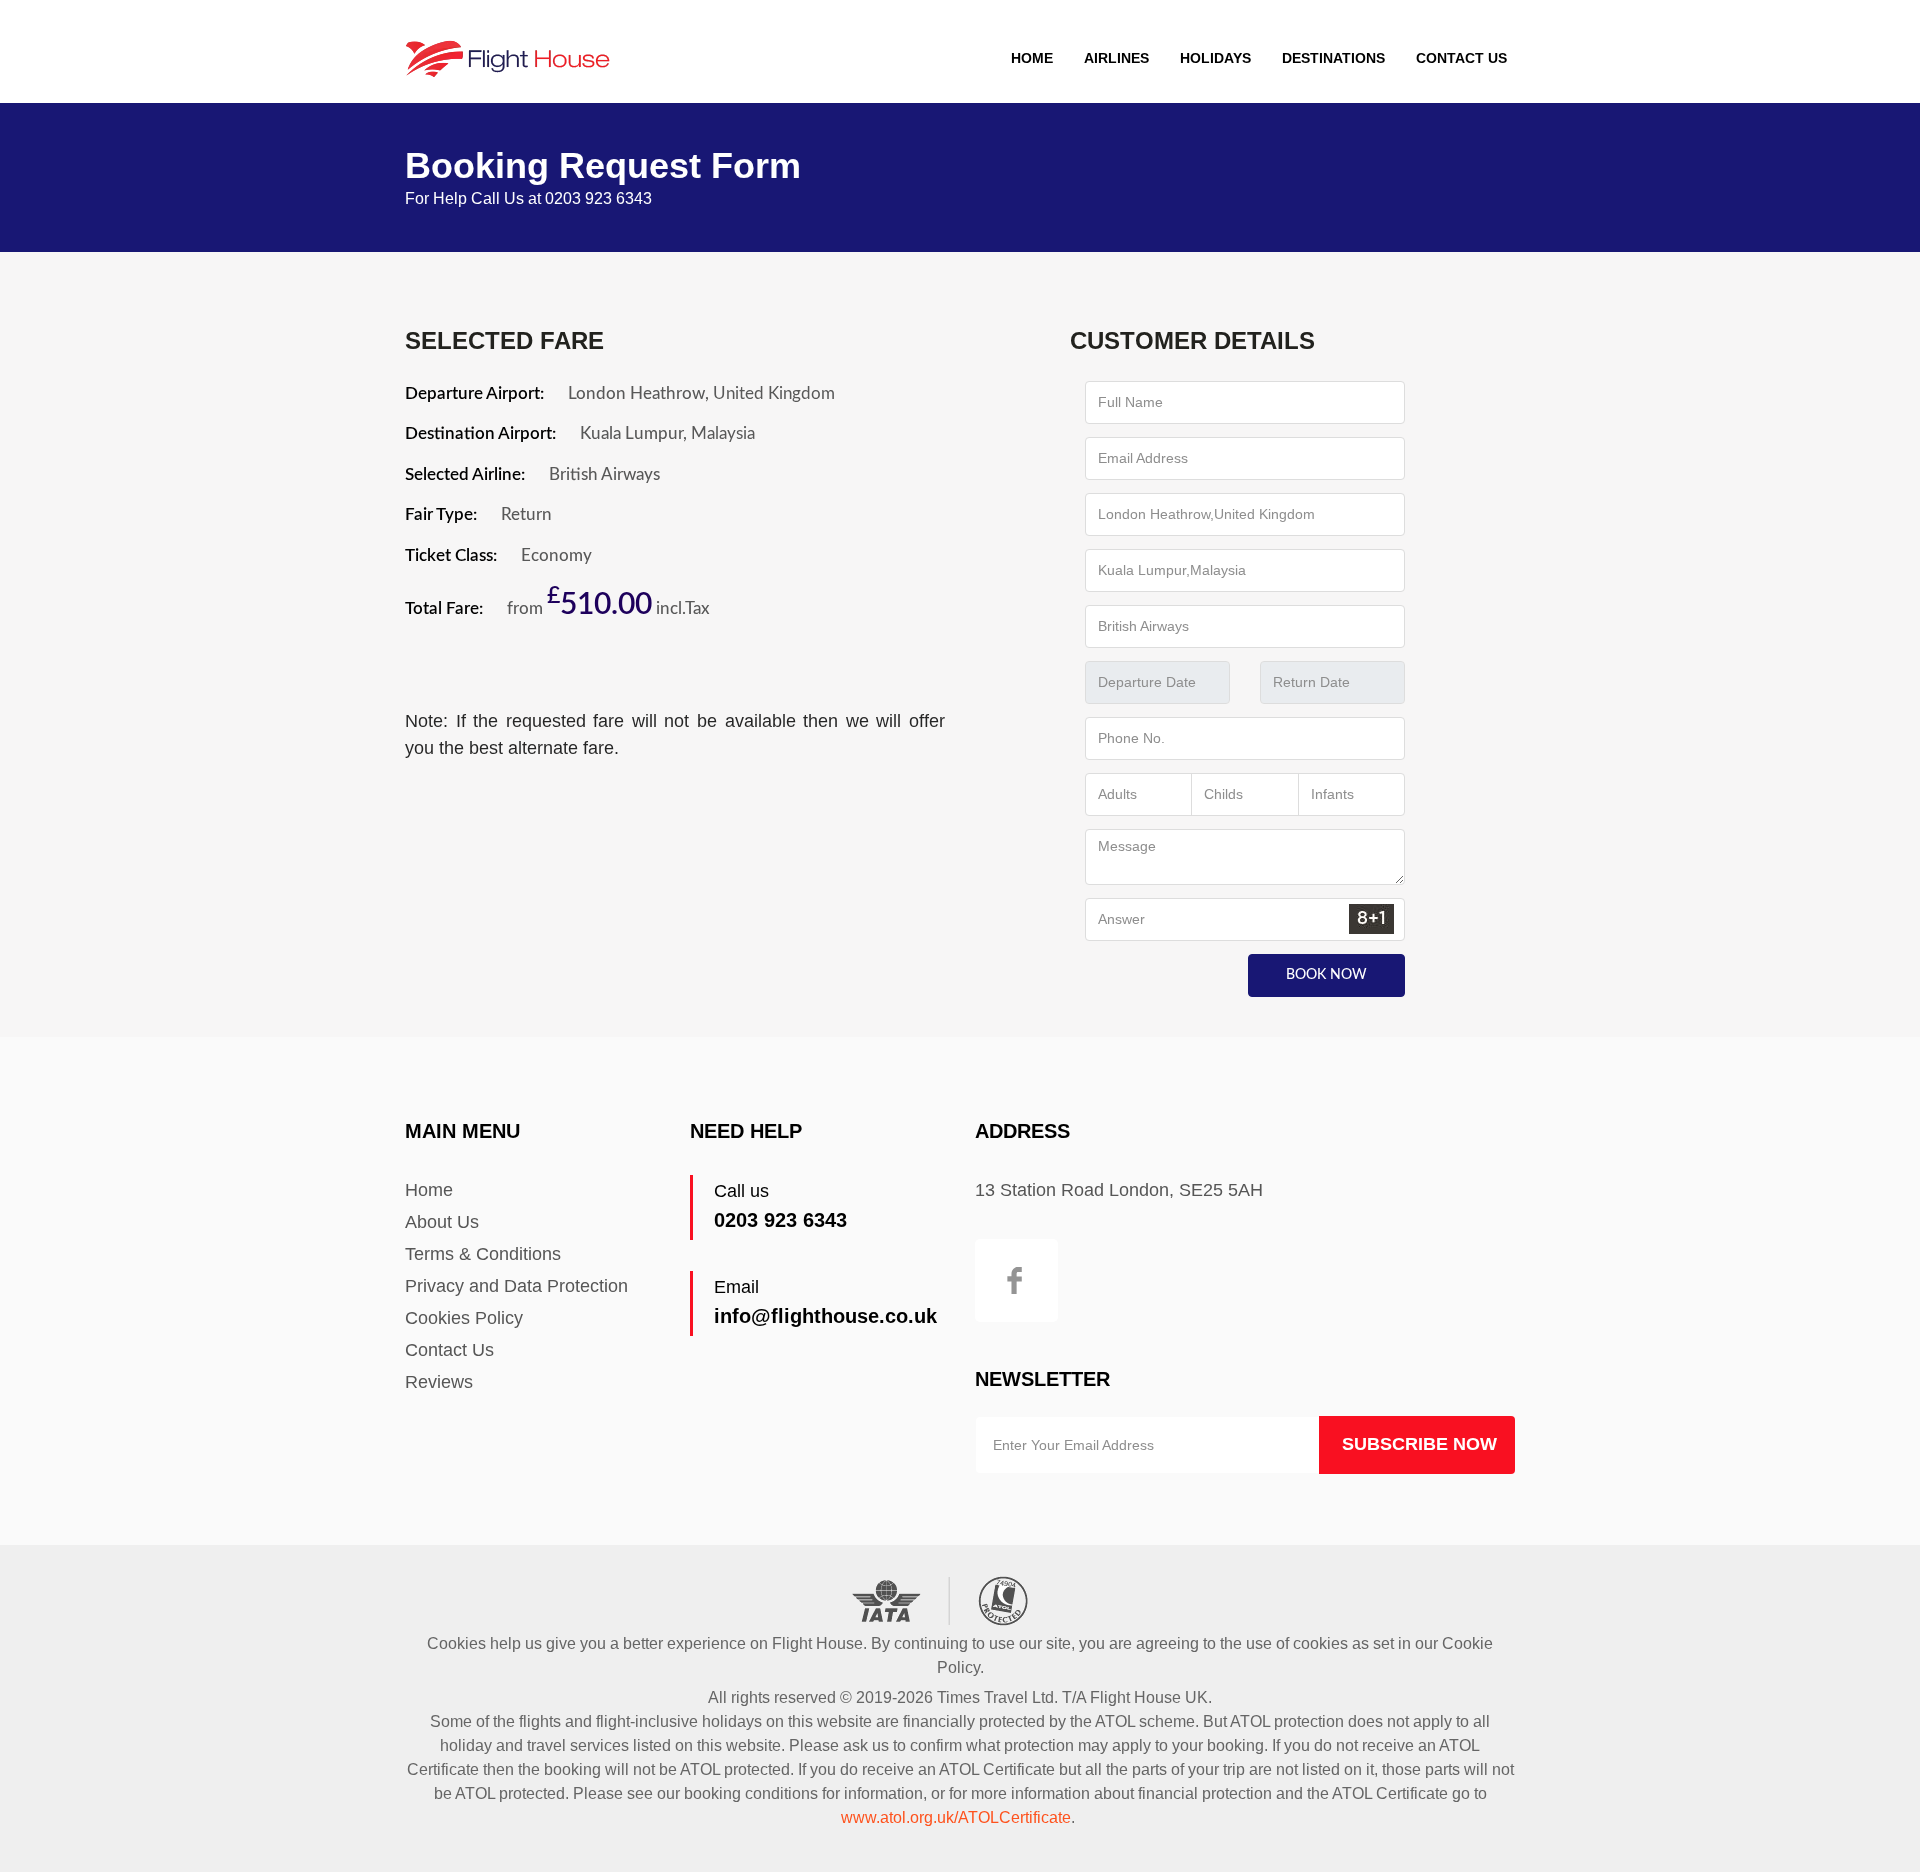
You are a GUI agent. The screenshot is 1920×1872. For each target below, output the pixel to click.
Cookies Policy (464, 1318)
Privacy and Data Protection (516, 1286)
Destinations (1333, 58)
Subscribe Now (1419, 1444)
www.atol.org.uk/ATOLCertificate (956, 1817)
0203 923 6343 (780, 1220)
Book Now (1326, 975)
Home (1032, 58)
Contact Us (1461, 58)
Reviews (439, 1382)
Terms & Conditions (483, 1254)
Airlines (1116, 58)
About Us (442, 1222)
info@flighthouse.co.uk (825, 1316)
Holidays (1215, 58)
